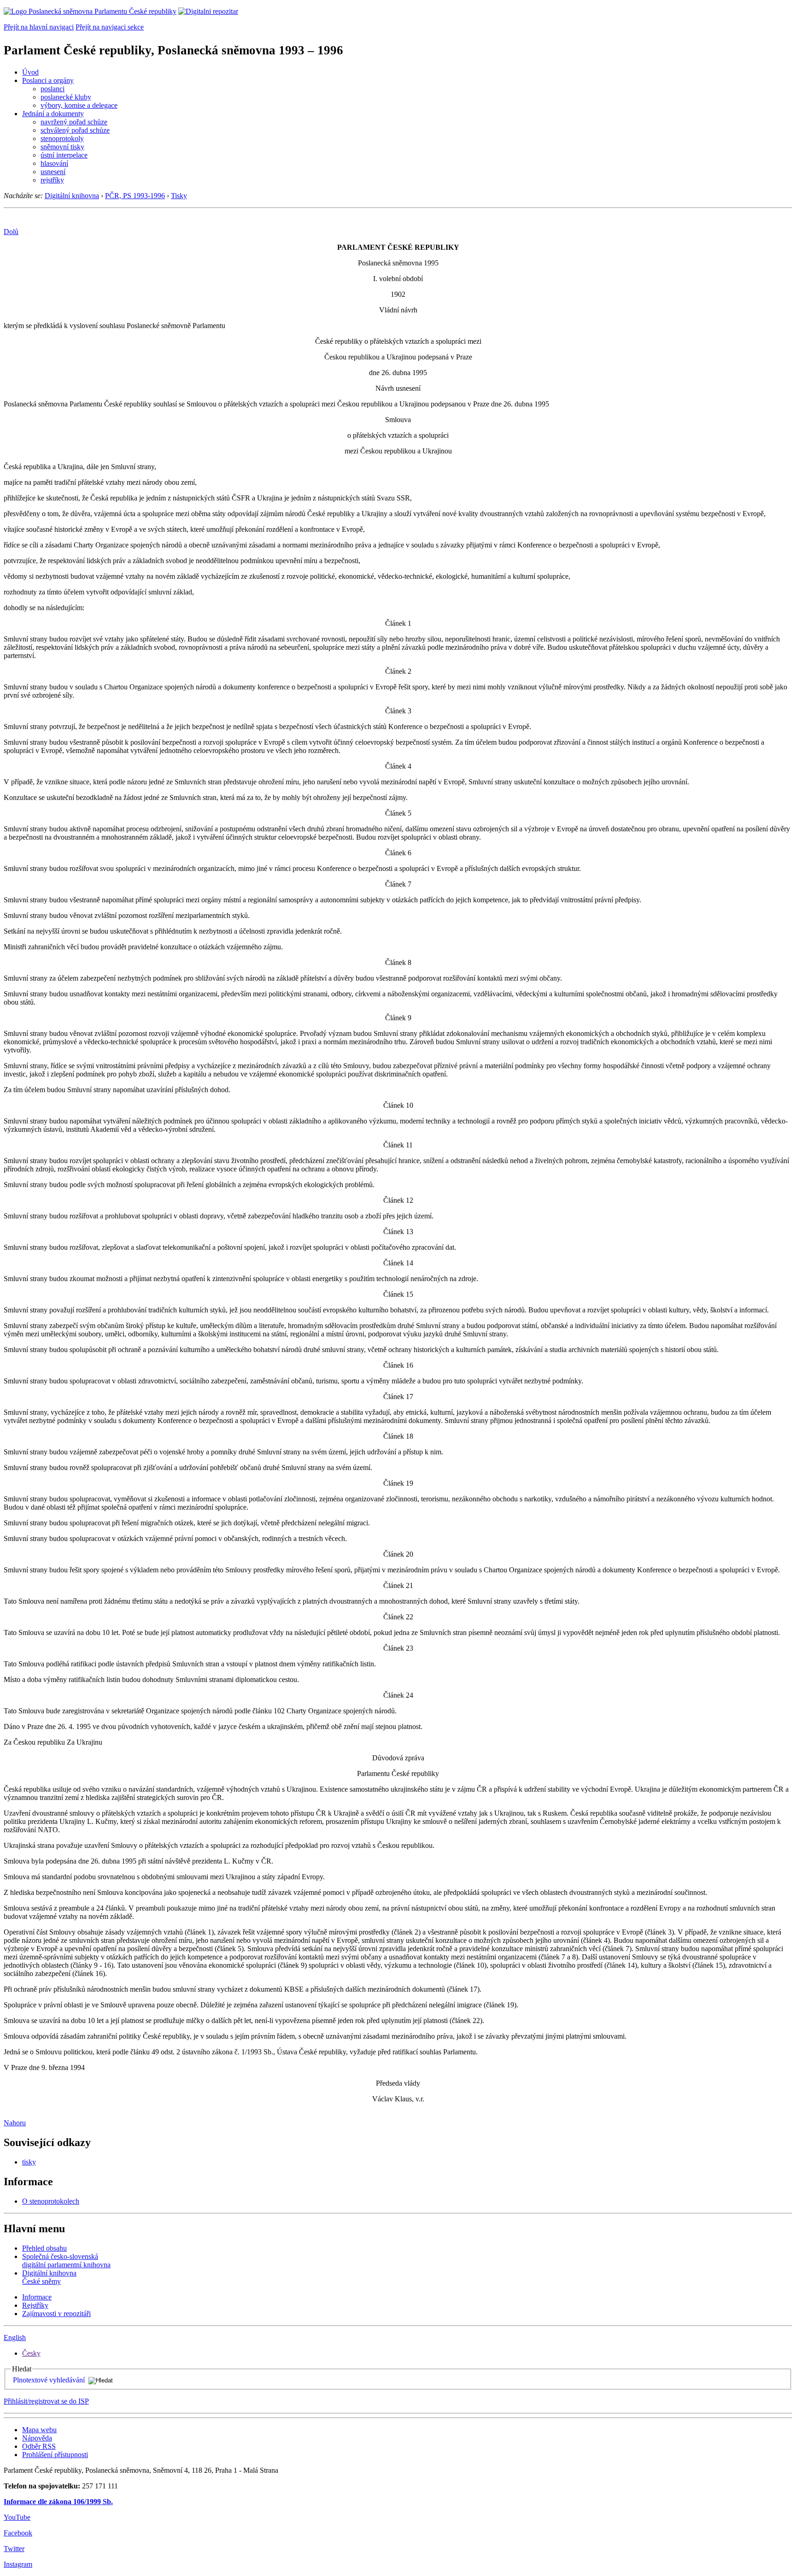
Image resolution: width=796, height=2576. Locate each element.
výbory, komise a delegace (79, 105)
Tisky (179, 196)
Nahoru (15, 2123)
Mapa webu (39, 2430)
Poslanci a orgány (48, 80)
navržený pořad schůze (74, 122)
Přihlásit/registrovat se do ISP (46, 2401)
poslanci (53, 89)
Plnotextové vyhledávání (49, 2380)
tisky (29, 2162)
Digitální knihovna (72, 196)
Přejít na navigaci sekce (110, 27)
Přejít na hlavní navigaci (39, 27)
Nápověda (37, 2438)
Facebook (18, 2533)
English (15, 2338)
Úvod (30, 72)
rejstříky (52, 180)
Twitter (14, 2549)
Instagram (18, 2564)
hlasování (54, 163)
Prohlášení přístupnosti (55, 2455)
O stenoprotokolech (51, 2201)
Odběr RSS (39, 2446)
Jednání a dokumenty (53, 114)
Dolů (11, 232)
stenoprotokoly (62, 138)
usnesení (53, 172)
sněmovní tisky (62, 147)
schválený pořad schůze (75, 130)
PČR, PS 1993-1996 (135, 196)
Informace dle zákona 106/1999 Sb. (58, 2502)
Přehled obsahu (44, 2248)
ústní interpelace (64, 155)
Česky (31, 2353)
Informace (37, 2297)
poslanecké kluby (66, 97)
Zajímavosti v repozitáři (56, 2314)
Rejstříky (35, 2305)
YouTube (17, 2517)
